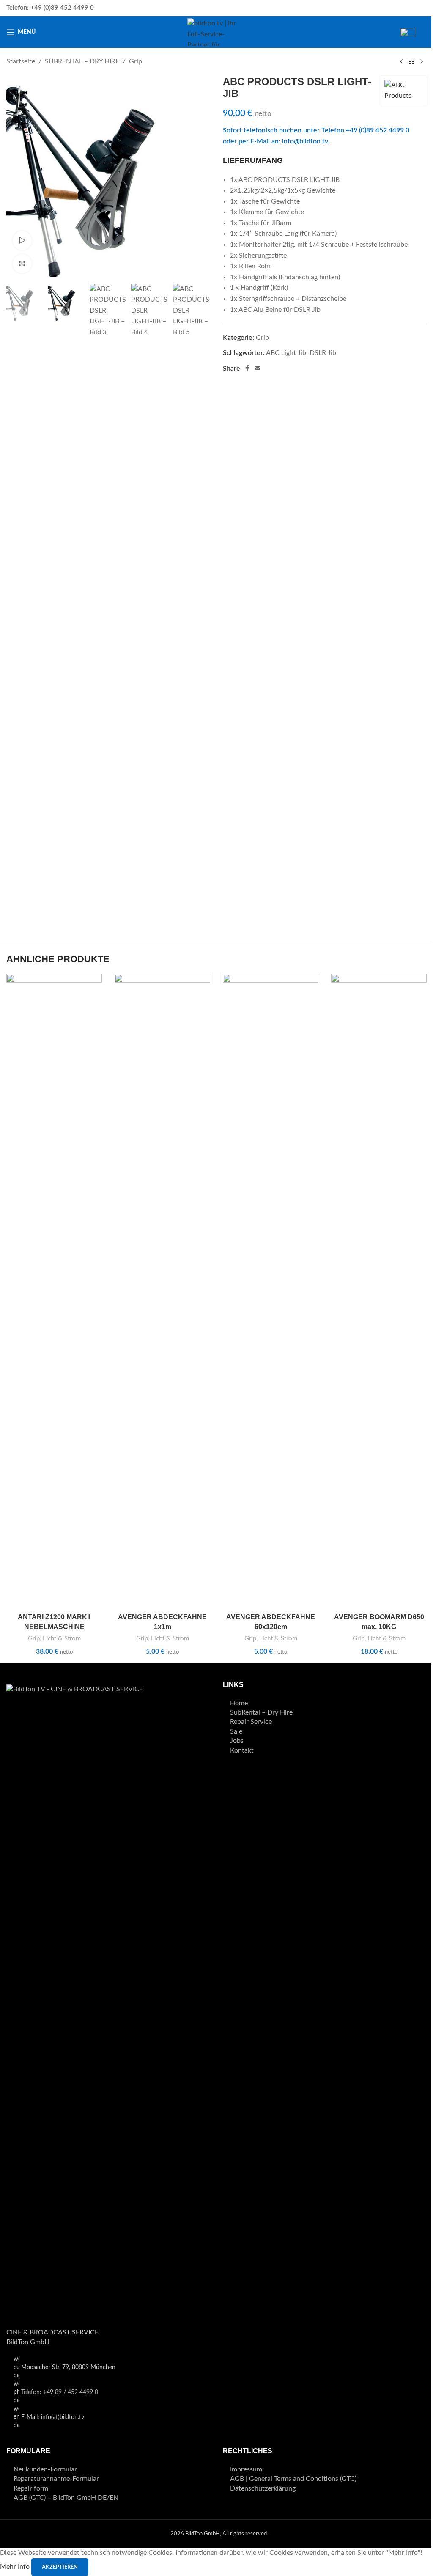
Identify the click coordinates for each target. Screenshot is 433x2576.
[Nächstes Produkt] (422, 62)
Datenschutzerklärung (263, 2488)
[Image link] (108, 2001)
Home (239, 1703)
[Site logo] (216, 32)
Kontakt (242, 1750)
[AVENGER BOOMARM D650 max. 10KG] (379, 1291)
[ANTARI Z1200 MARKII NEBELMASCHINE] (54, 1291)
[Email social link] (258, 369)
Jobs (237, 1741)
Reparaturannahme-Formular (56, 2479)
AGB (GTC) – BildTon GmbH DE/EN (66, 2498)
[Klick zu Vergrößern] (22, 264)
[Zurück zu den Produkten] (411, 62)
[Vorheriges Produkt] (401, 62)
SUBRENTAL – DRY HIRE (82, 61)
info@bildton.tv (305, 141)
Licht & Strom (62, 1639)
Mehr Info (16, 2567)
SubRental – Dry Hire (261, 1712)
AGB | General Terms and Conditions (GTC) (293, 2479)
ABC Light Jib (286, 353)
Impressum (246, 2469)
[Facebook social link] (247, 369)
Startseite (21, 61)
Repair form (31, 2488)
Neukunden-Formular (45, 2469)
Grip (136, 61)
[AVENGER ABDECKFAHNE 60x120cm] (271, 1291)
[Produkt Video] (22, 241)
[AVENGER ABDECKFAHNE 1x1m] (162, 1291)
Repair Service (251, 1722)
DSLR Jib (323, 353)
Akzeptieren (60, 2567)
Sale (236, 1731)
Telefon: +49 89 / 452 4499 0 (60, 2392)
